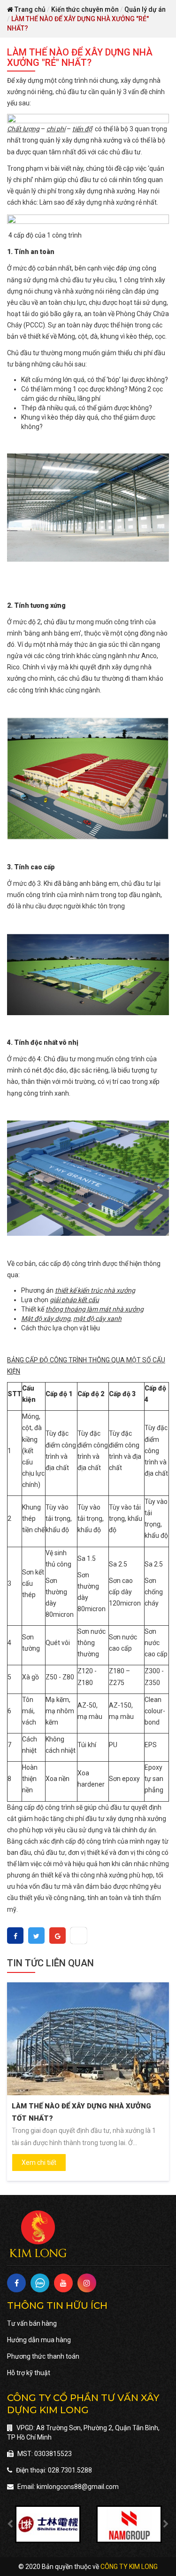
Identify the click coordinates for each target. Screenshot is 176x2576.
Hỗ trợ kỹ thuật (29, 2373)
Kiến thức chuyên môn (85, 9)
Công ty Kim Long (129, 2567)
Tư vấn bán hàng (32, 2323)
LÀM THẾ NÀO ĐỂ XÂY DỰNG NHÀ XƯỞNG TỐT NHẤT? (81, 2112)
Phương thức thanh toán (43, 2356)
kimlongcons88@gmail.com (78, 2487)
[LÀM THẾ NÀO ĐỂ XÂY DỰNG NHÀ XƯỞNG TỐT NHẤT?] (88, 2039)
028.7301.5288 (70, 2470)
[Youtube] (63, 2283)
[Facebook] (16, 2283)
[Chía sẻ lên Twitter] (36, 1936)
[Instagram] (87, 2283)
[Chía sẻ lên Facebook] (15, 1936)
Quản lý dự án (145, 9)
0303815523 (53, 2454)
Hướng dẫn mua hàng (39, 2340)
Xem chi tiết (39, 2163)
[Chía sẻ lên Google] (58, 1936)
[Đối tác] (48, 2524)
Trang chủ (29, 9)
